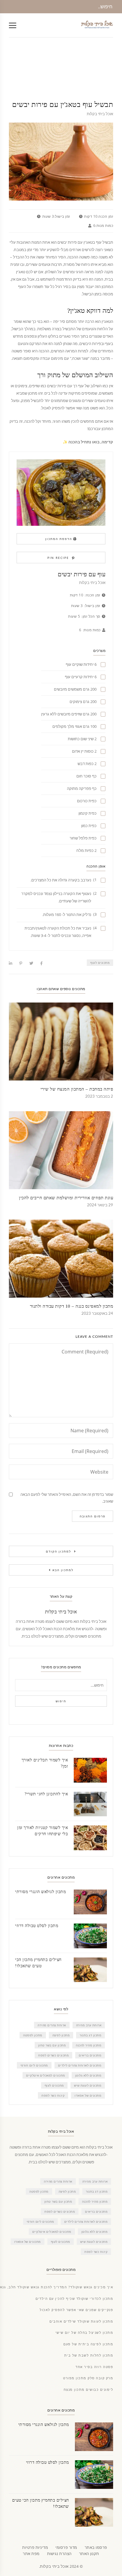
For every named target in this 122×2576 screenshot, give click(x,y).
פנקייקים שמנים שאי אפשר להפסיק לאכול (76, 2310)
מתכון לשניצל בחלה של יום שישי (84, 2333)
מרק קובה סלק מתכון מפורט (88, 2378)
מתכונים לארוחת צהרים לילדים (80, 2065)
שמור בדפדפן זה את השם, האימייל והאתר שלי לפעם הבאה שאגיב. (67, 1498)
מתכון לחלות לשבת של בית (89, 2355)
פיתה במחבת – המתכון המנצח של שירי (77, 1089)
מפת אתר (31, 2554)
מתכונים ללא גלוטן (88, 2075)
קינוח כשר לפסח (53, 2095)
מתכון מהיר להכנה (89, 2045)
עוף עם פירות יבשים (82, 574)
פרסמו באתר (96, 2547)
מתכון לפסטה (33, 2035)
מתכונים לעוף (100, 963)
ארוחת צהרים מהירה (52, 2025)
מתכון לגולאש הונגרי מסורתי (40, 1892)
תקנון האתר (89, 2554)
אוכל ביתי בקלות (100, 114)
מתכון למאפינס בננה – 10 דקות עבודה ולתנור (72, 1306)
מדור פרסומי (66, 2547)
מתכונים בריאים (90, 2055)
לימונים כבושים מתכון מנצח (89, 2390)
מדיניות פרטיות (35, 2547)
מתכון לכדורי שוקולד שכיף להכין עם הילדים (74, 2299)
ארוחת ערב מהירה (89, 2025)
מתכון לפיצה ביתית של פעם (88, 2344)
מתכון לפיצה (61, 2035)
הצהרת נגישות (59, 2554)
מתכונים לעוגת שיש (88, 2085)
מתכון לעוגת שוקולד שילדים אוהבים (81, 2322)
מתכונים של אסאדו (88, 2095)
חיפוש (61, 1701)
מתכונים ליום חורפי (34, 2065)
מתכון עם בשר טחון (52, 2045)
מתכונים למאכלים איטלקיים (46, 2075)
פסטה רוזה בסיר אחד (94, 2367)
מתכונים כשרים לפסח (53, 2055)
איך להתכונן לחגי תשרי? (46, 1794)
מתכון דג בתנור (90, 2035)
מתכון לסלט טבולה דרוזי (37, 1926)
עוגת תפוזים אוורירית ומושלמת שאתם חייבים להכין (66, 1198)
